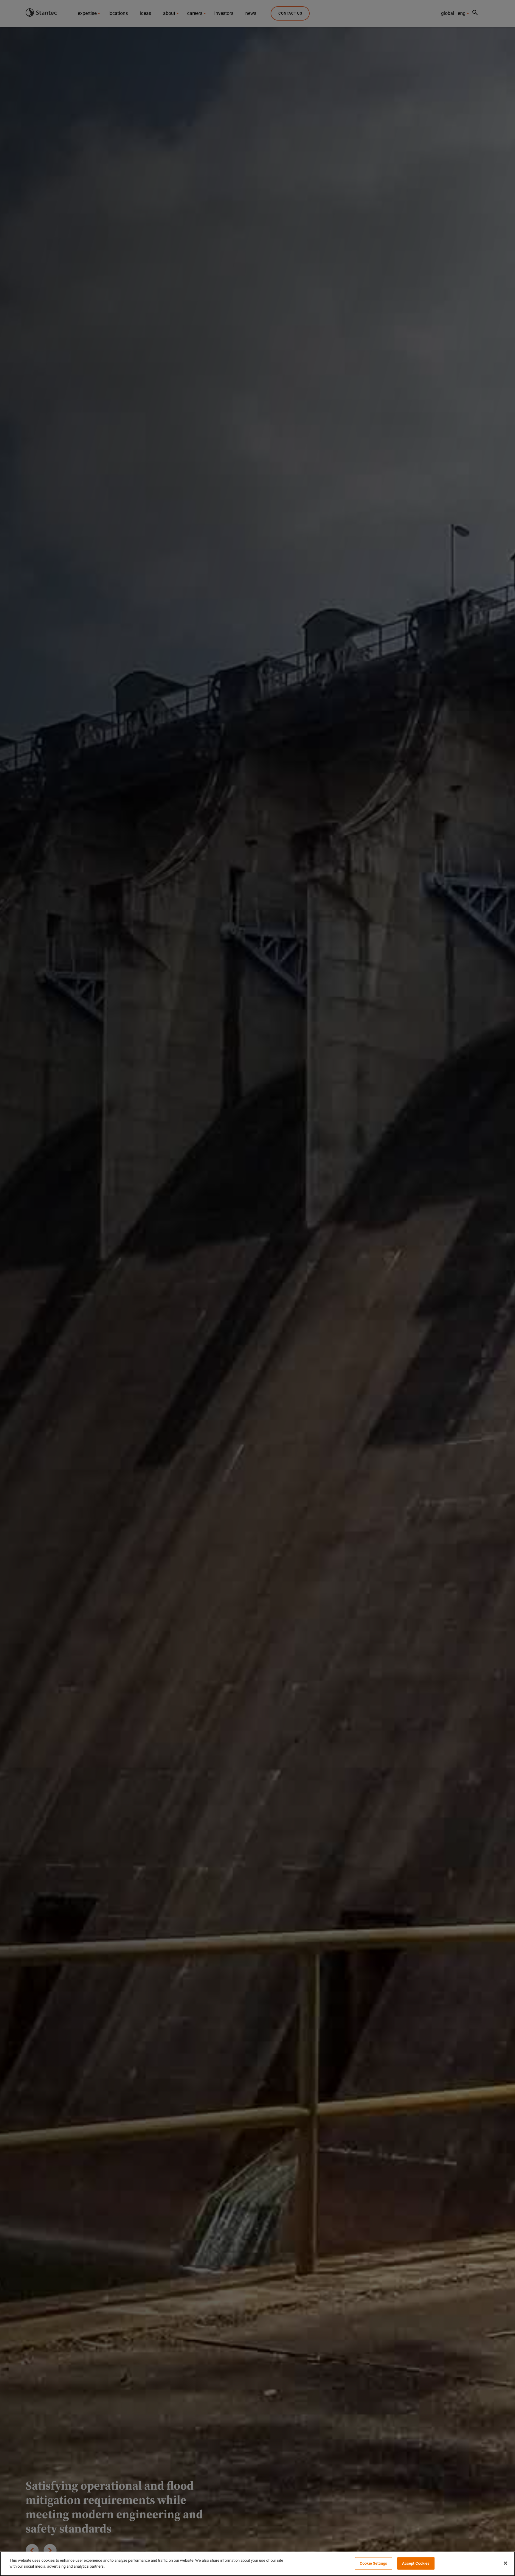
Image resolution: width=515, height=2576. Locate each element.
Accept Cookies (416, 2563)
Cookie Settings (373, 2563)
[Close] (505, 2563)
